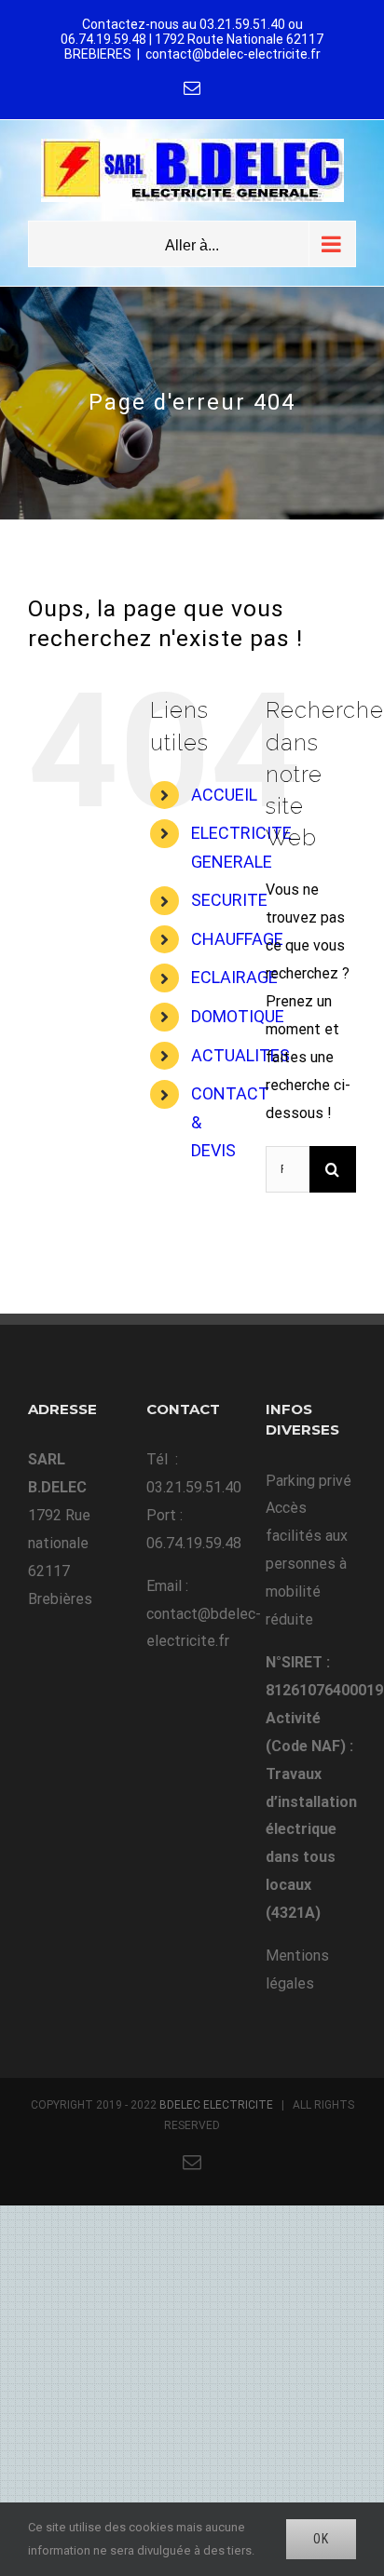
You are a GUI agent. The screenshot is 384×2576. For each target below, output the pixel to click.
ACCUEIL (224, 795)
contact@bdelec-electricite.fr (233, 54)
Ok (321, 2539)
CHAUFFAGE (237, 939)
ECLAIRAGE (234, 977)
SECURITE (229, 900)
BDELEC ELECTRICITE (216, 2105)
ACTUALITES (240, 1055)
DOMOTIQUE (238, 1016)
